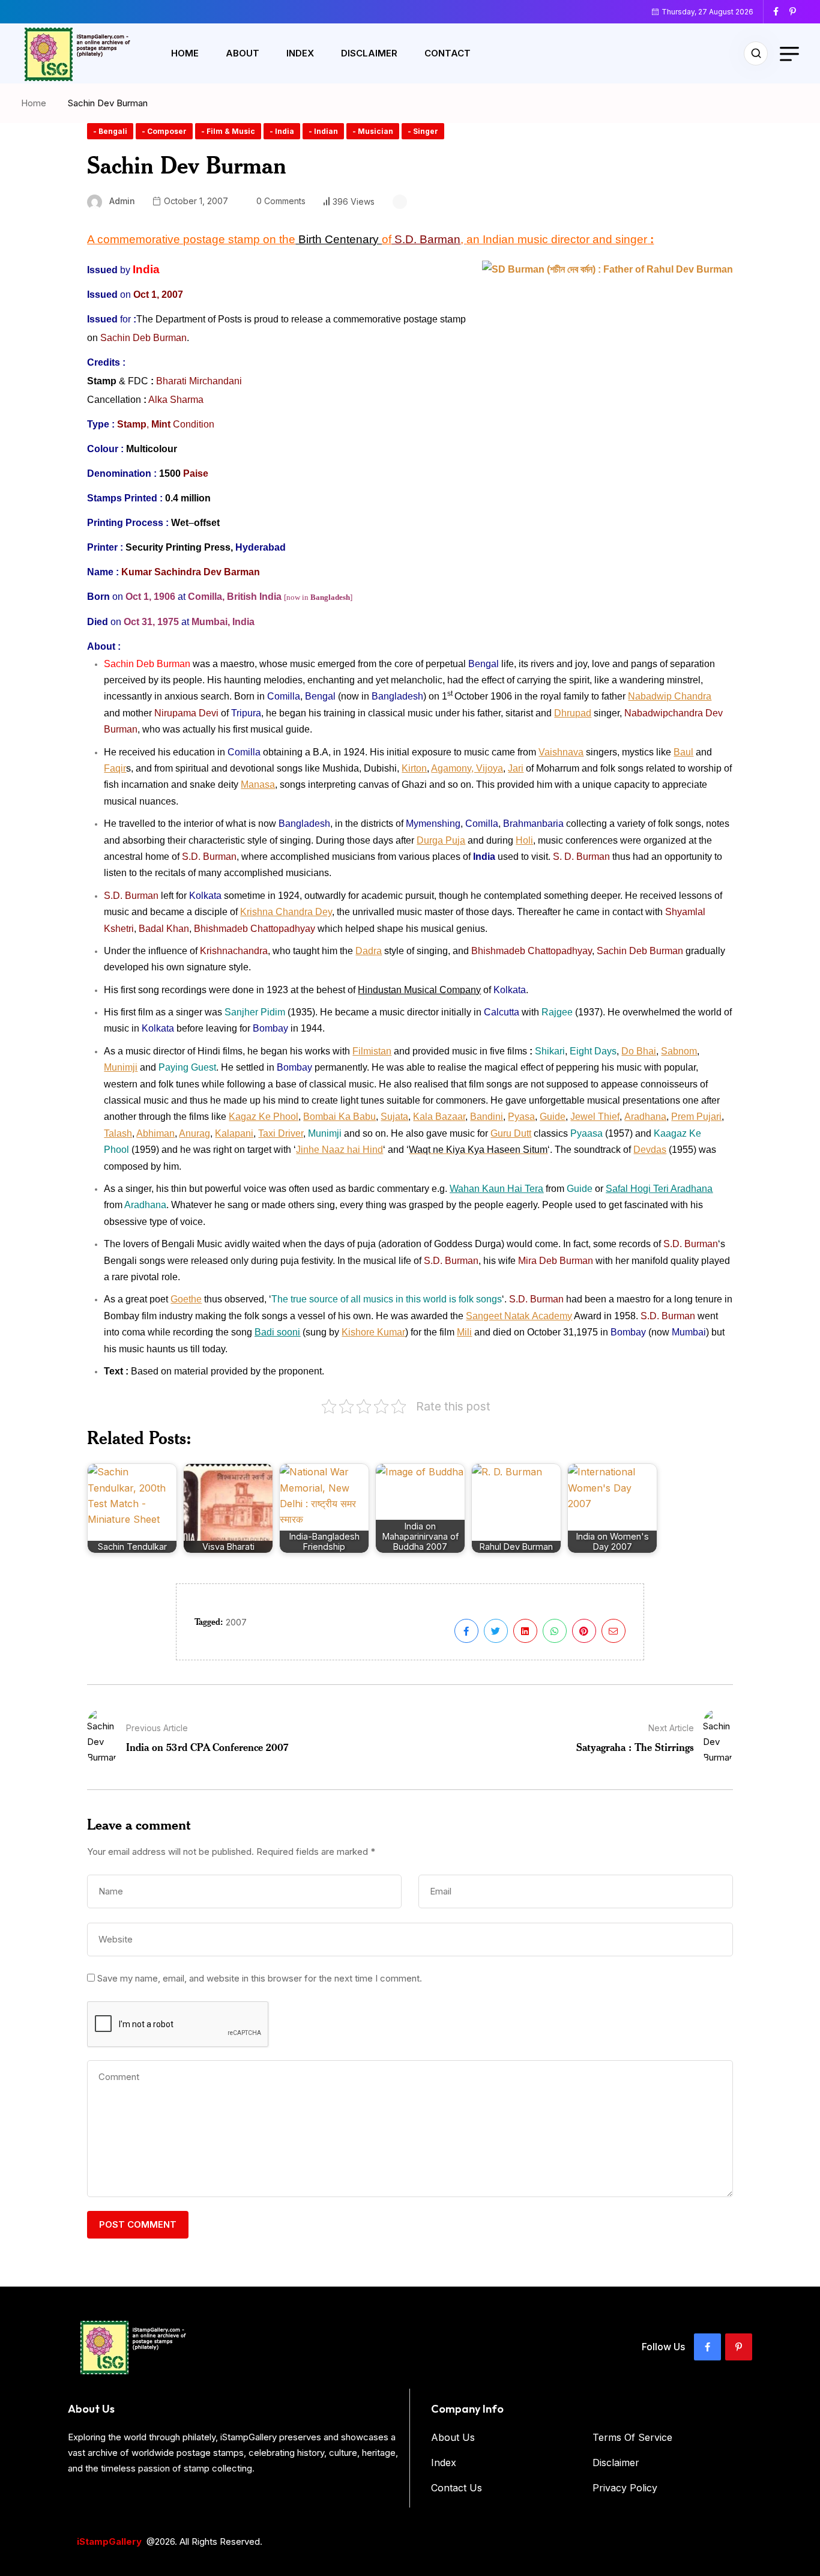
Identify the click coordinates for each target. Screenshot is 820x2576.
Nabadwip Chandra (670, 696)
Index (300, 53)
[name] (780, 11)
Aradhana (645, 1117)
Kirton (414, 768)
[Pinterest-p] (739, 2347)
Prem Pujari (696, 1117)
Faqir (115, 768)
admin (122, 201)
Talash (118, 1133)
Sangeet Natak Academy (519, 1316)
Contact (448, 53)
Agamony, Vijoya (467, 768)
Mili (464, 1332)
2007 (236, 1622)
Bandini (487, 1117)
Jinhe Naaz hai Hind (339, 1150)
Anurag (194, 1133)
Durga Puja (441, 840)
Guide (553, 1117)
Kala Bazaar (439, 1117)
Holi (524, 840)
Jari (516, 768)
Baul (683, 752)
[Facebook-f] (707, 2347)
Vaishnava (561, 752)
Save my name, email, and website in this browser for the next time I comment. (260, 1978)
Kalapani (234, 1133)
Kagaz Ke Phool (264, 1117)
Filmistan (372, 1051)
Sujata (394, 1117)
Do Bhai (639, 1051)
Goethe (186, 1299)
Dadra (369, 951)
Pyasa (521, 1117)
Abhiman (155, 1133)
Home (185, 53)
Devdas (650, 1150)
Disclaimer (369, 53)
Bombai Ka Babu (339, 1117)
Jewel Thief (595, 1117)
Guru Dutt (511, 1133)
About (243, 53)
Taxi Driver (281, 1133)
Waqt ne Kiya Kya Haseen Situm (478, 1150)
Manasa (258, 785)
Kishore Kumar (373, 1332)
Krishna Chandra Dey (286, 912)
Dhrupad (573, 713)
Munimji (121, 1067)
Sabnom (679, 1051)
